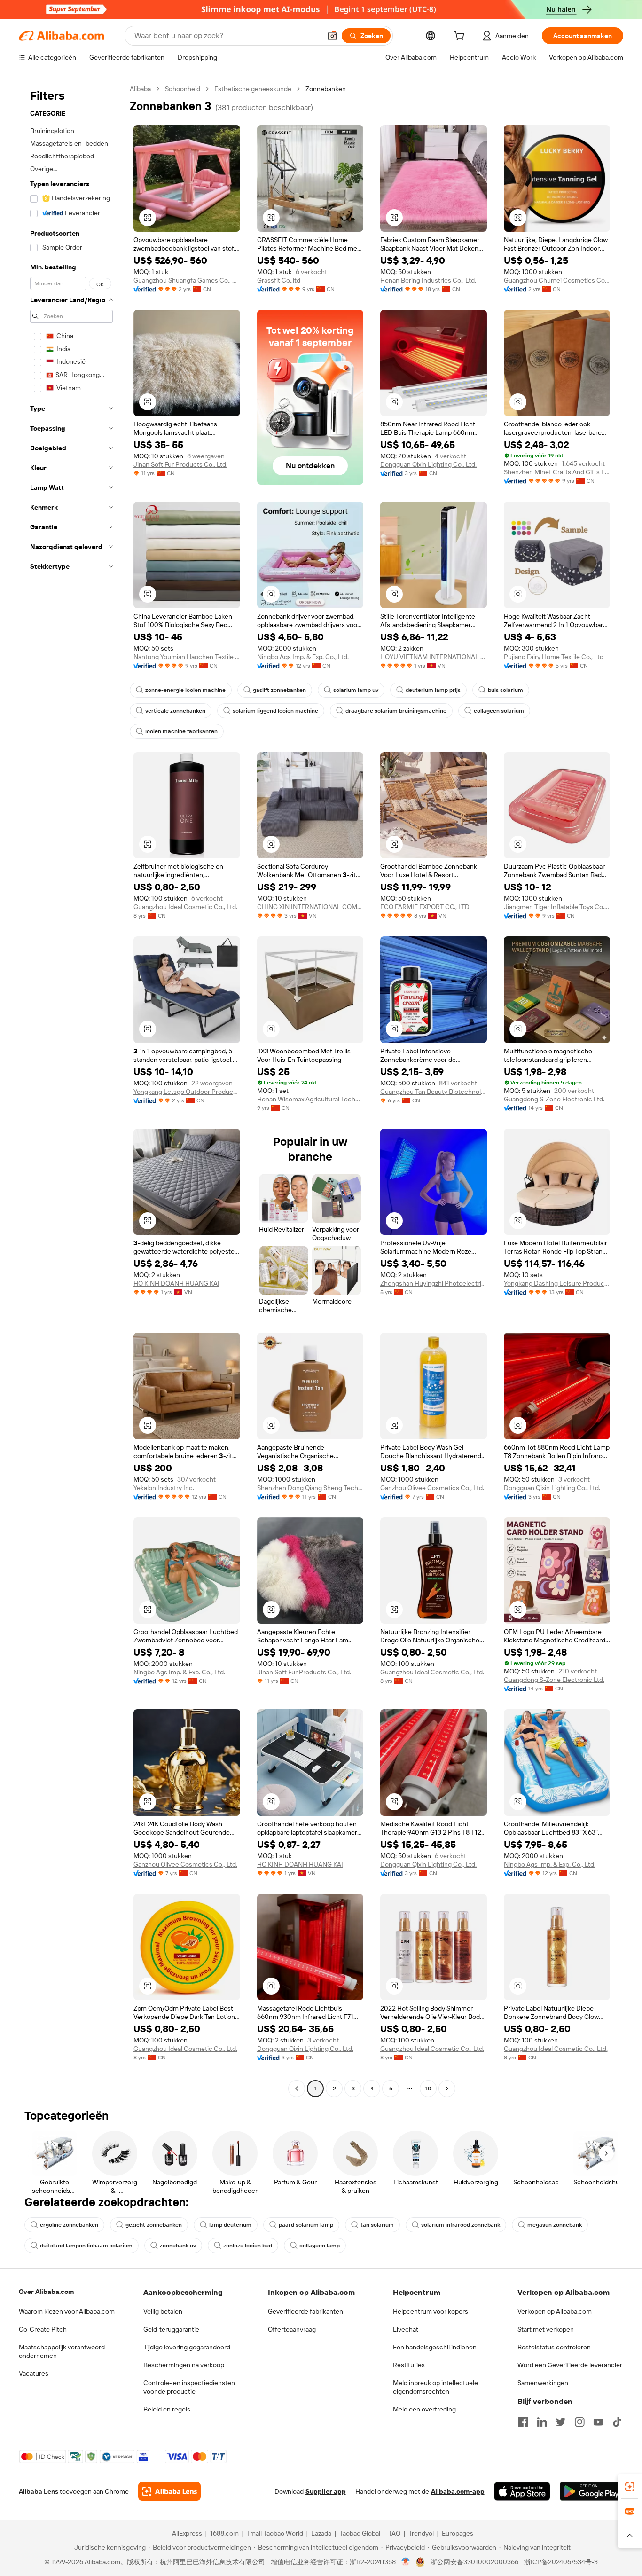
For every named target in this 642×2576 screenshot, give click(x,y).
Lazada (321, 2533)
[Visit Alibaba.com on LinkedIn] (542, 2422)
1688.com (224, 2533)
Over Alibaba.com (46, 2292)
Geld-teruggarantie (171, 2329)
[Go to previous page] (297, 2089)
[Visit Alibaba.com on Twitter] (561, 2422)
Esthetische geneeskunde (253, 89)
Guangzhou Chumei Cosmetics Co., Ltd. (557, 280)
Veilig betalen (163, 2311)
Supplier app (326, 2491)
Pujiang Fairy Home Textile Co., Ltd (554, 657)
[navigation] (71, 1090)
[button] (332, 36)
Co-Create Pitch (43, 2329)
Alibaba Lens (39, 2491)
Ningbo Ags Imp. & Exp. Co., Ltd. (303, 657)
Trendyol (421, 2533)
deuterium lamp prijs (433, 690)
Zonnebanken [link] (326, 89)
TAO (394, 2533)
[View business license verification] (406, 2562)
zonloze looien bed (248, 2246)
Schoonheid (183, 89)
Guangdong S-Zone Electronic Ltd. (554, 1099)
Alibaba (140, 89)
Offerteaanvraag (292, 2329)
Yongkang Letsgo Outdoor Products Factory (187, 1092)
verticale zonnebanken (175, 711)
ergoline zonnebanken (69, 2225)
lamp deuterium (230, 2225)
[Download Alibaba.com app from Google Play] (591, 2491)
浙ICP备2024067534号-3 (561, 2562)
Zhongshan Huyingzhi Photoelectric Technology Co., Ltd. (434, 1283)
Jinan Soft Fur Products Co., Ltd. (180, 464)
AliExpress (187, 2533)
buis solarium (505, 690)
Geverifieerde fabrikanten (305, 2311)
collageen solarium (499, 711)
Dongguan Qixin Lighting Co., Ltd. (428, 464)
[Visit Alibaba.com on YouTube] (598, 2422)
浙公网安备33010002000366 (474, 2562)
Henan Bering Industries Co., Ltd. (428, 280)
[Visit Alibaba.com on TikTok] (617, 2422)
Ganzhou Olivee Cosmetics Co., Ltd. (432, 1488)
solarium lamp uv (356, 690)
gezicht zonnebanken (154, 2225)
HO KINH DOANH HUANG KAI (176, 1283)
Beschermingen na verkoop (184, 2365)
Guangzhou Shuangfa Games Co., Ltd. (187, 280)
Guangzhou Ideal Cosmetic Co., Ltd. (185, 907)
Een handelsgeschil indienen (435, 2347)
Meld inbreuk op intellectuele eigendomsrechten (435, 2387)
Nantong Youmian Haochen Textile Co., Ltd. (187, 657)
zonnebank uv (178, 2246)
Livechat (406, 2329)
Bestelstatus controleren (554, 2347)
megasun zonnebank (555, 2225)
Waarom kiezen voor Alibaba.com (67, 2311)
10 (428, 2089)
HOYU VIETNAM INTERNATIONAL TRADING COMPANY (434, 657)
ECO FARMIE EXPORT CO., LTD (425, 907)
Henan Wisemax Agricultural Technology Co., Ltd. (310, 1099)
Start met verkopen (546, 2329)
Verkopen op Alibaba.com (555, 2311)
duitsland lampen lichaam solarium (86, 2246)
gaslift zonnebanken (279, 690)
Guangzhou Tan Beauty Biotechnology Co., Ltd (434, 1092)
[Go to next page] (447, 2089)
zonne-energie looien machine (185, 690)
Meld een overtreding (424, 2409)
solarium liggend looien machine (275, 711)
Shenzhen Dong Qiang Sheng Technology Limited (310, 1488)
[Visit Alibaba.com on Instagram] (579, 2422)
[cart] (461, 37)
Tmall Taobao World (275, 2533)
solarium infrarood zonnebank (461, 2225)
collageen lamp (320, 2246)
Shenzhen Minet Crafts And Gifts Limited (557, 472)
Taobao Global (360, 2533)
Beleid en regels (167, 2409)
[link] (630, 2487)
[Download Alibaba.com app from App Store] (522, 2491)
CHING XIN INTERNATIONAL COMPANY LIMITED (310, 907)
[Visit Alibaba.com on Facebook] (523, 2422)
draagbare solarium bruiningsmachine (396, 711)
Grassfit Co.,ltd (279, 280)
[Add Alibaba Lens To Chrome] (169, 2491)
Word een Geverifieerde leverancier (570, 2365)
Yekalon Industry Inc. (164, 1488)
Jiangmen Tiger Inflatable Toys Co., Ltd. (557, 907)
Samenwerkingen (543, 2383)
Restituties (409, 2365)
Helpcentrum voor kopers (431, 2311)
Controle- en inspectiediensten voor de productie (189, 2387)
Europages (458, 2533)
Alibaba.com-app (458, 2491)
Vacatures (34, 2373)
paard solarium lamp (306, 2225)
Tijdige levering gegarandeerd (187, 2347)
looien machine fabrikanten (181, 731)
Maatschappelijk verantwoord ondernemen (62, 2351)
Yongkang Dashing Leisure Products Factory (557, 1283)
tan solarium (377, 2225)
